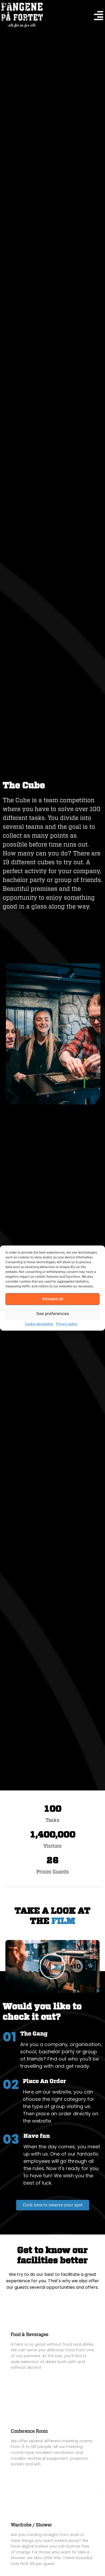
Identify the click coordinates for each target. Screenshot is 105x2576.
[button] (52, 1966)
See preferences (53, 1314)
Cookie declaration (39, 1324)
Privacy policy (67, 1324)
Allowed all (53, 1299)
